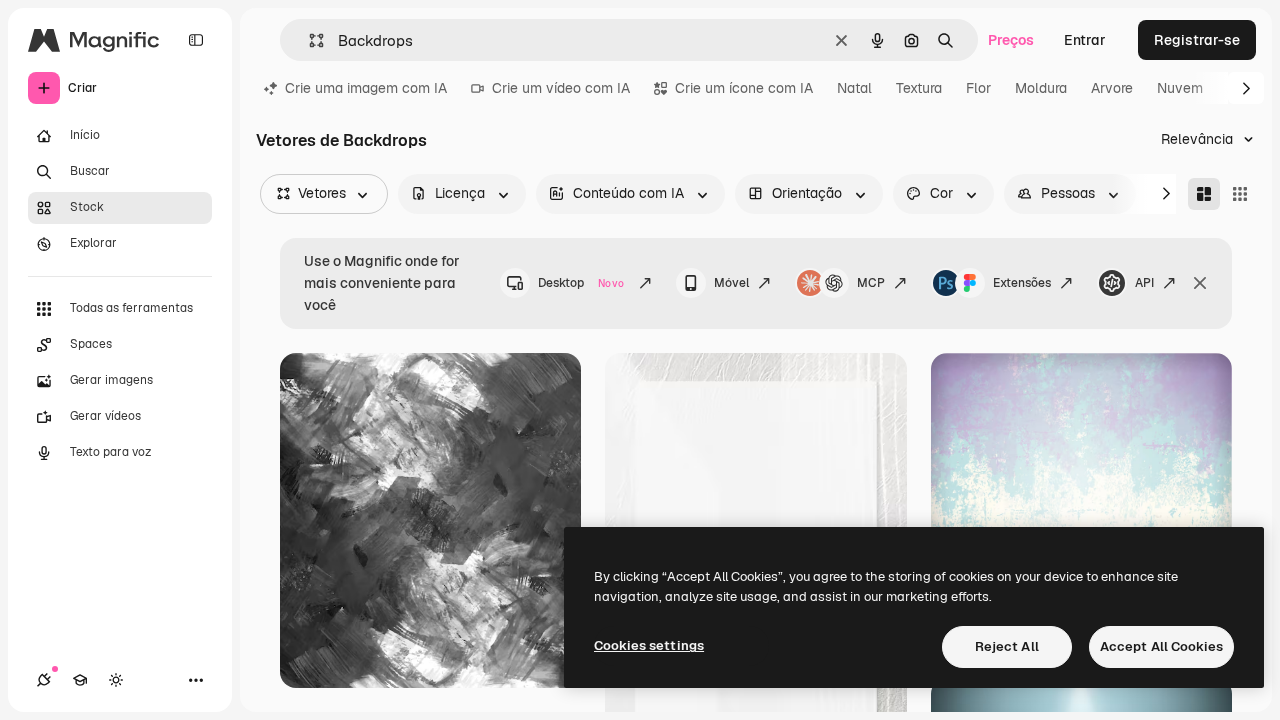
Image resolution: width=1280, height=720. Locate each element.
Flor (978, 88)
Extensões (1022, 283)
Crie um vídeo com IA (561, 88)
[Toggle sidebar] (196, 40)
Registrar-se (1197, 40)
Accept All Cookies (1161, 646)
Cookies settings (649, 645)
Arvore (1112, 88)
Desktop (581, 283)
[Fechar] (1200, 283)
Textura (919, 88)
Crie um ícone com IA (744, 88)
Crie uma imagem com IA (366, 88)
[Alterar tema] (116, 680)
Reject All (1007, 646)
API (1144, 283)
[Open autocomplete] (308, 40)
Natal (854, 88)
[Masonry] (1204, 194)
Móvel (731, 283)
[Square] (1240, 194)
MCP (871, 283)
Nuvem (1180, 88)
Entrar (1085, 40)
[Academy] (80, 680)
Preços (1011, 40)
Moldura (1041, 88)
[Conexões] (44, 680)
